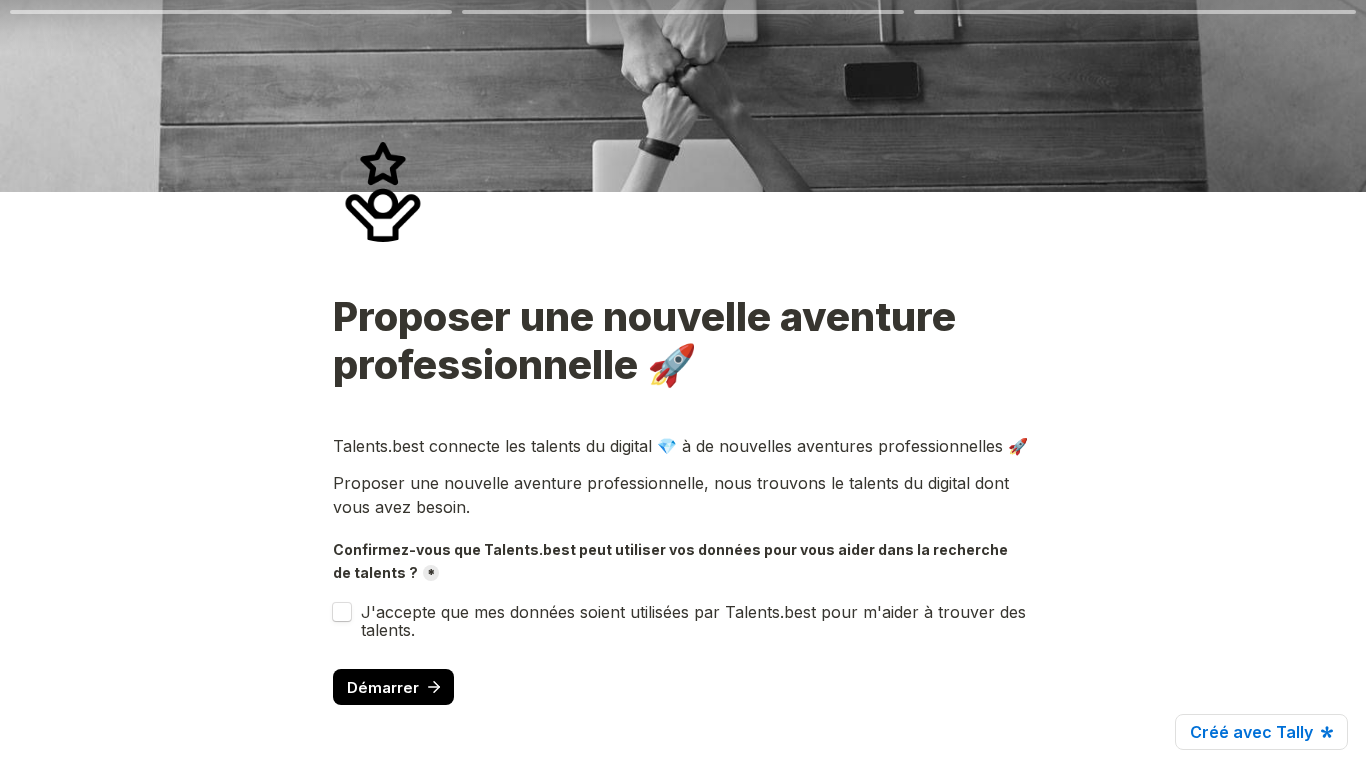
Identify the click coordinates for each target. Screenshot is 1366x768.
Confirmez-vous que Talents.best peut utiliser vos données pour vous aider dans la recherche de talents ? (672, 561)
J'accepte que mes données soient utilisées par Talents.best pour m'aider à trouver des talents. (696, 621)
